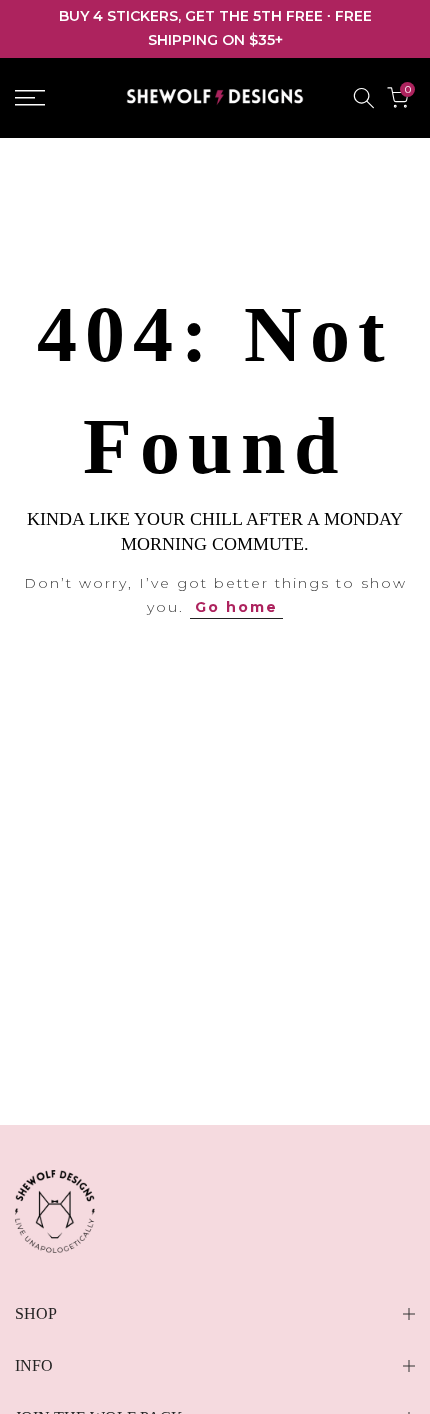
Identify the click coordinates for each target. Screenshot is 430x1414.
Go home (236, 607)
